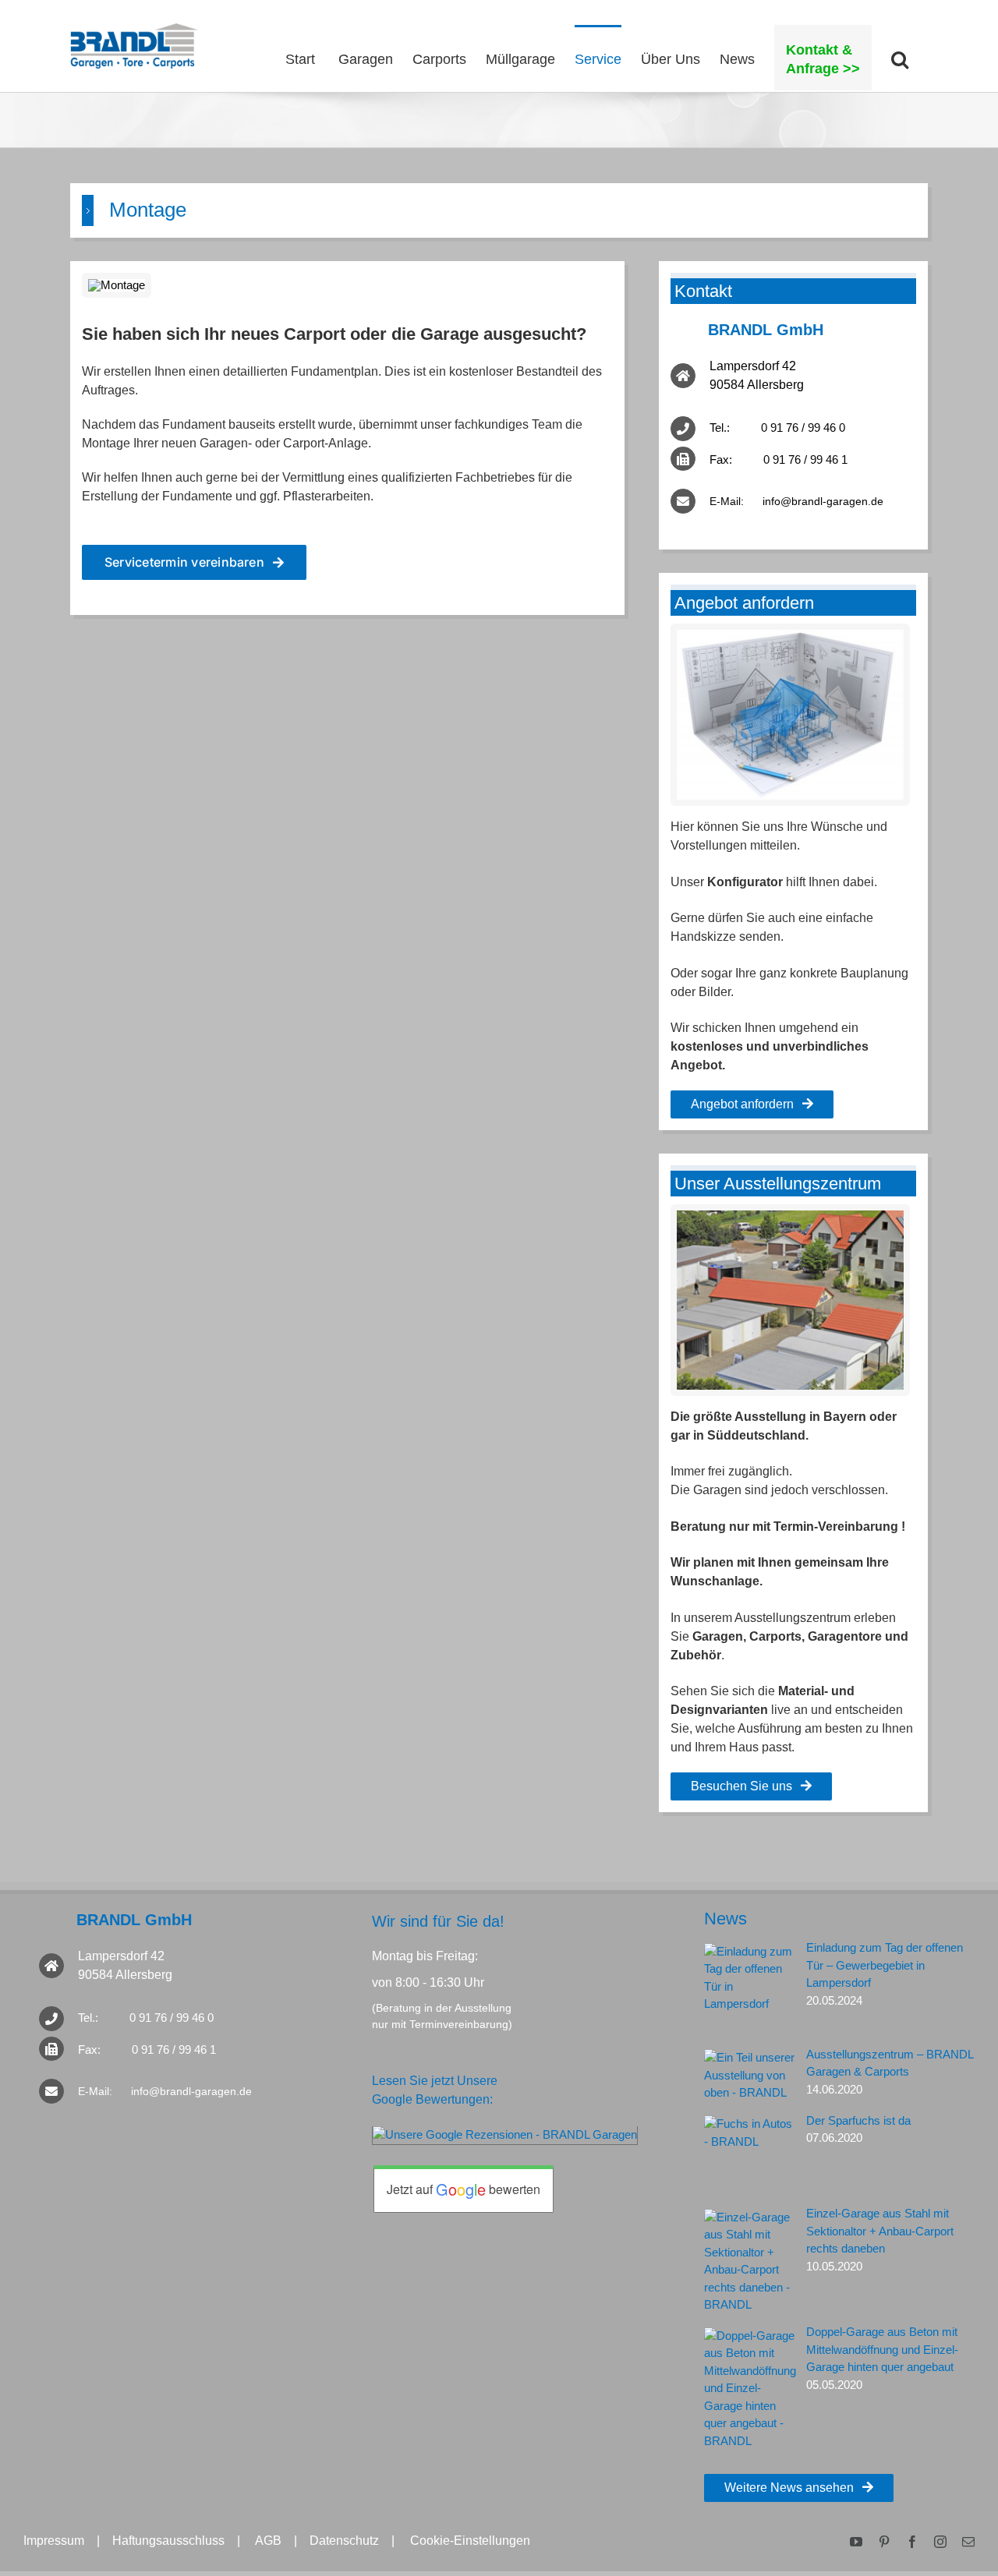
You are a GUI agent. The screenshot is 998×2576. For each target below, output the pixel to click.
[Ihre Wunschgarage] (790, 636)
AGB (268, 2541)
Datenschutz (344, 2541)
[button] (900, 58)
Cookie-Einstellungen (470, 2541)
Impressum (54, 2541)
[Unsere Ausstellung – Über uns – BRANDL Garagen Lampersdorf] (790, 1216)
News (725, 1919)
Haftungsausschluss (168, 2541)
